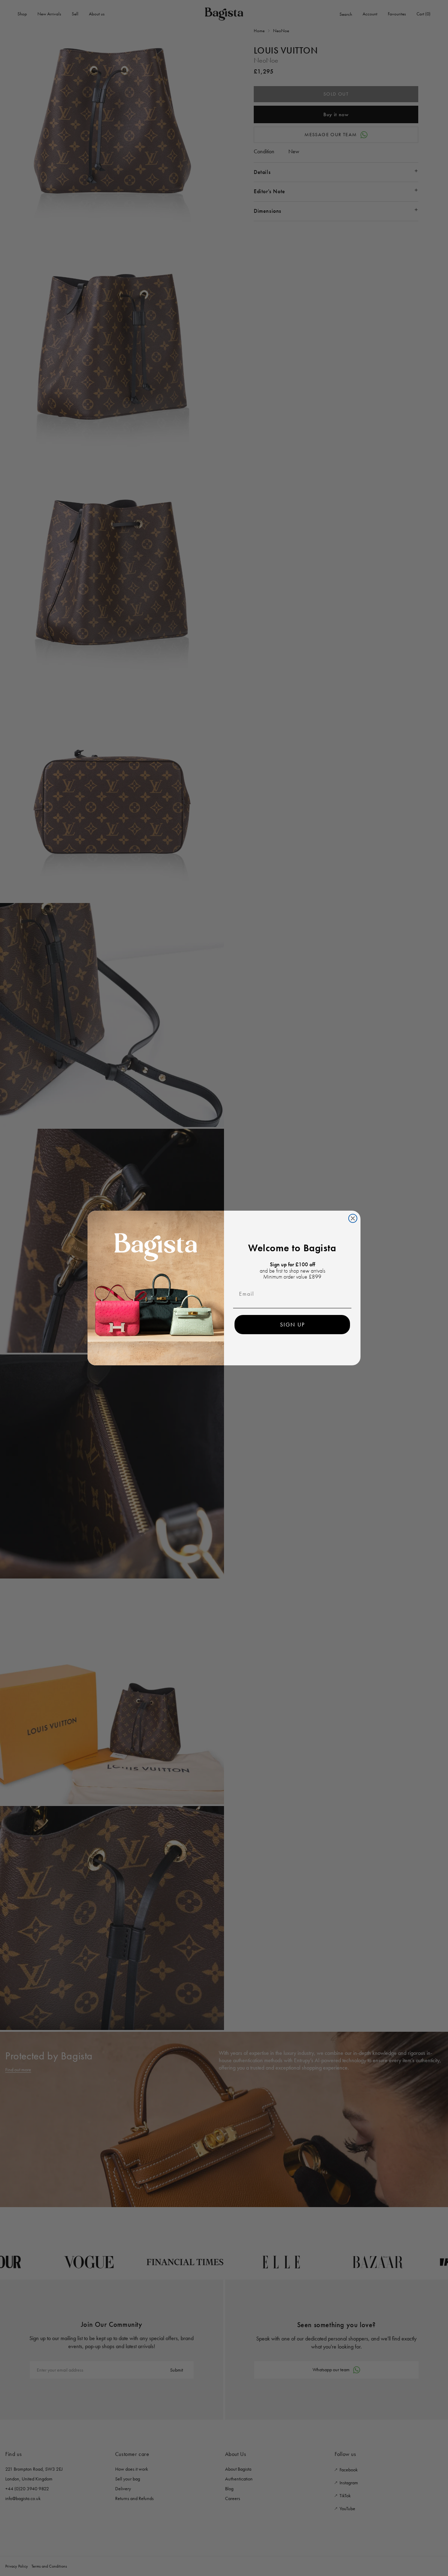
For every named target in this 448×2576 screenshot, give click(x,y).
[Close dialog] (353, 1218)
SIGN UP (292, 1325)
